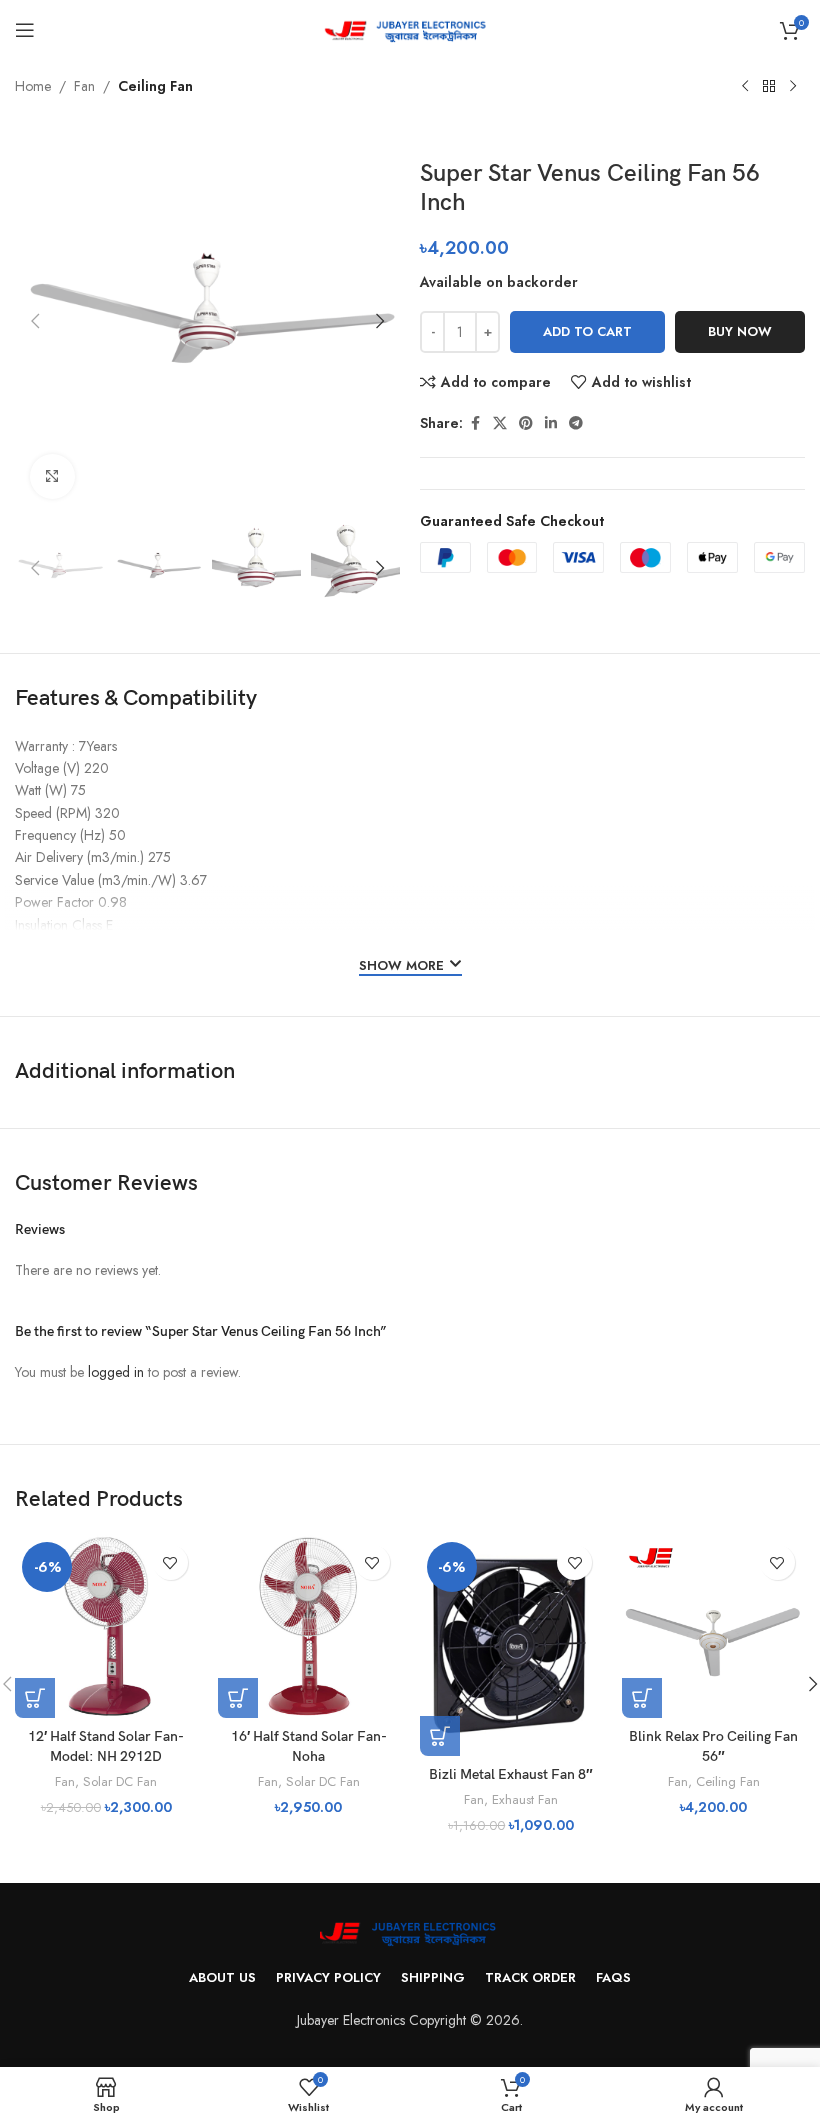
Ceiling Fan (155, 86)
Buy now (740, 331)
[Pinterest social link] (526, 423)
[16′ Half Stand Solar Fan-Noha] (309, 1626)
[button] (35, 321)
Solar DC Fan (120, 1781)
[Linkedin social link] (551, 423)
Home (33, 86)
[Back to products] (769, 87)
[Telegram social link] (576, 423)
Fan (84, 86)
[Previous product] (745, 87)
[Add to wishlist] (170, 1562)
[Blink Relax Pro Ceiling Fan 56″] (713, 1626)
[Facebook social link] (475, 423)
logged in (116, 1372)
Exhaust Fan (525, 1799)
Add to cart (587, 331)
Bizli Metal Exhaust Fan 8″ (511, 1774)
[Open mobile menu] (25, 30)
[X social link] (500, 423)
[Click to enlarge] (52, 476)
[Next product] (793, 87)
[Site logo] (410, 28)
